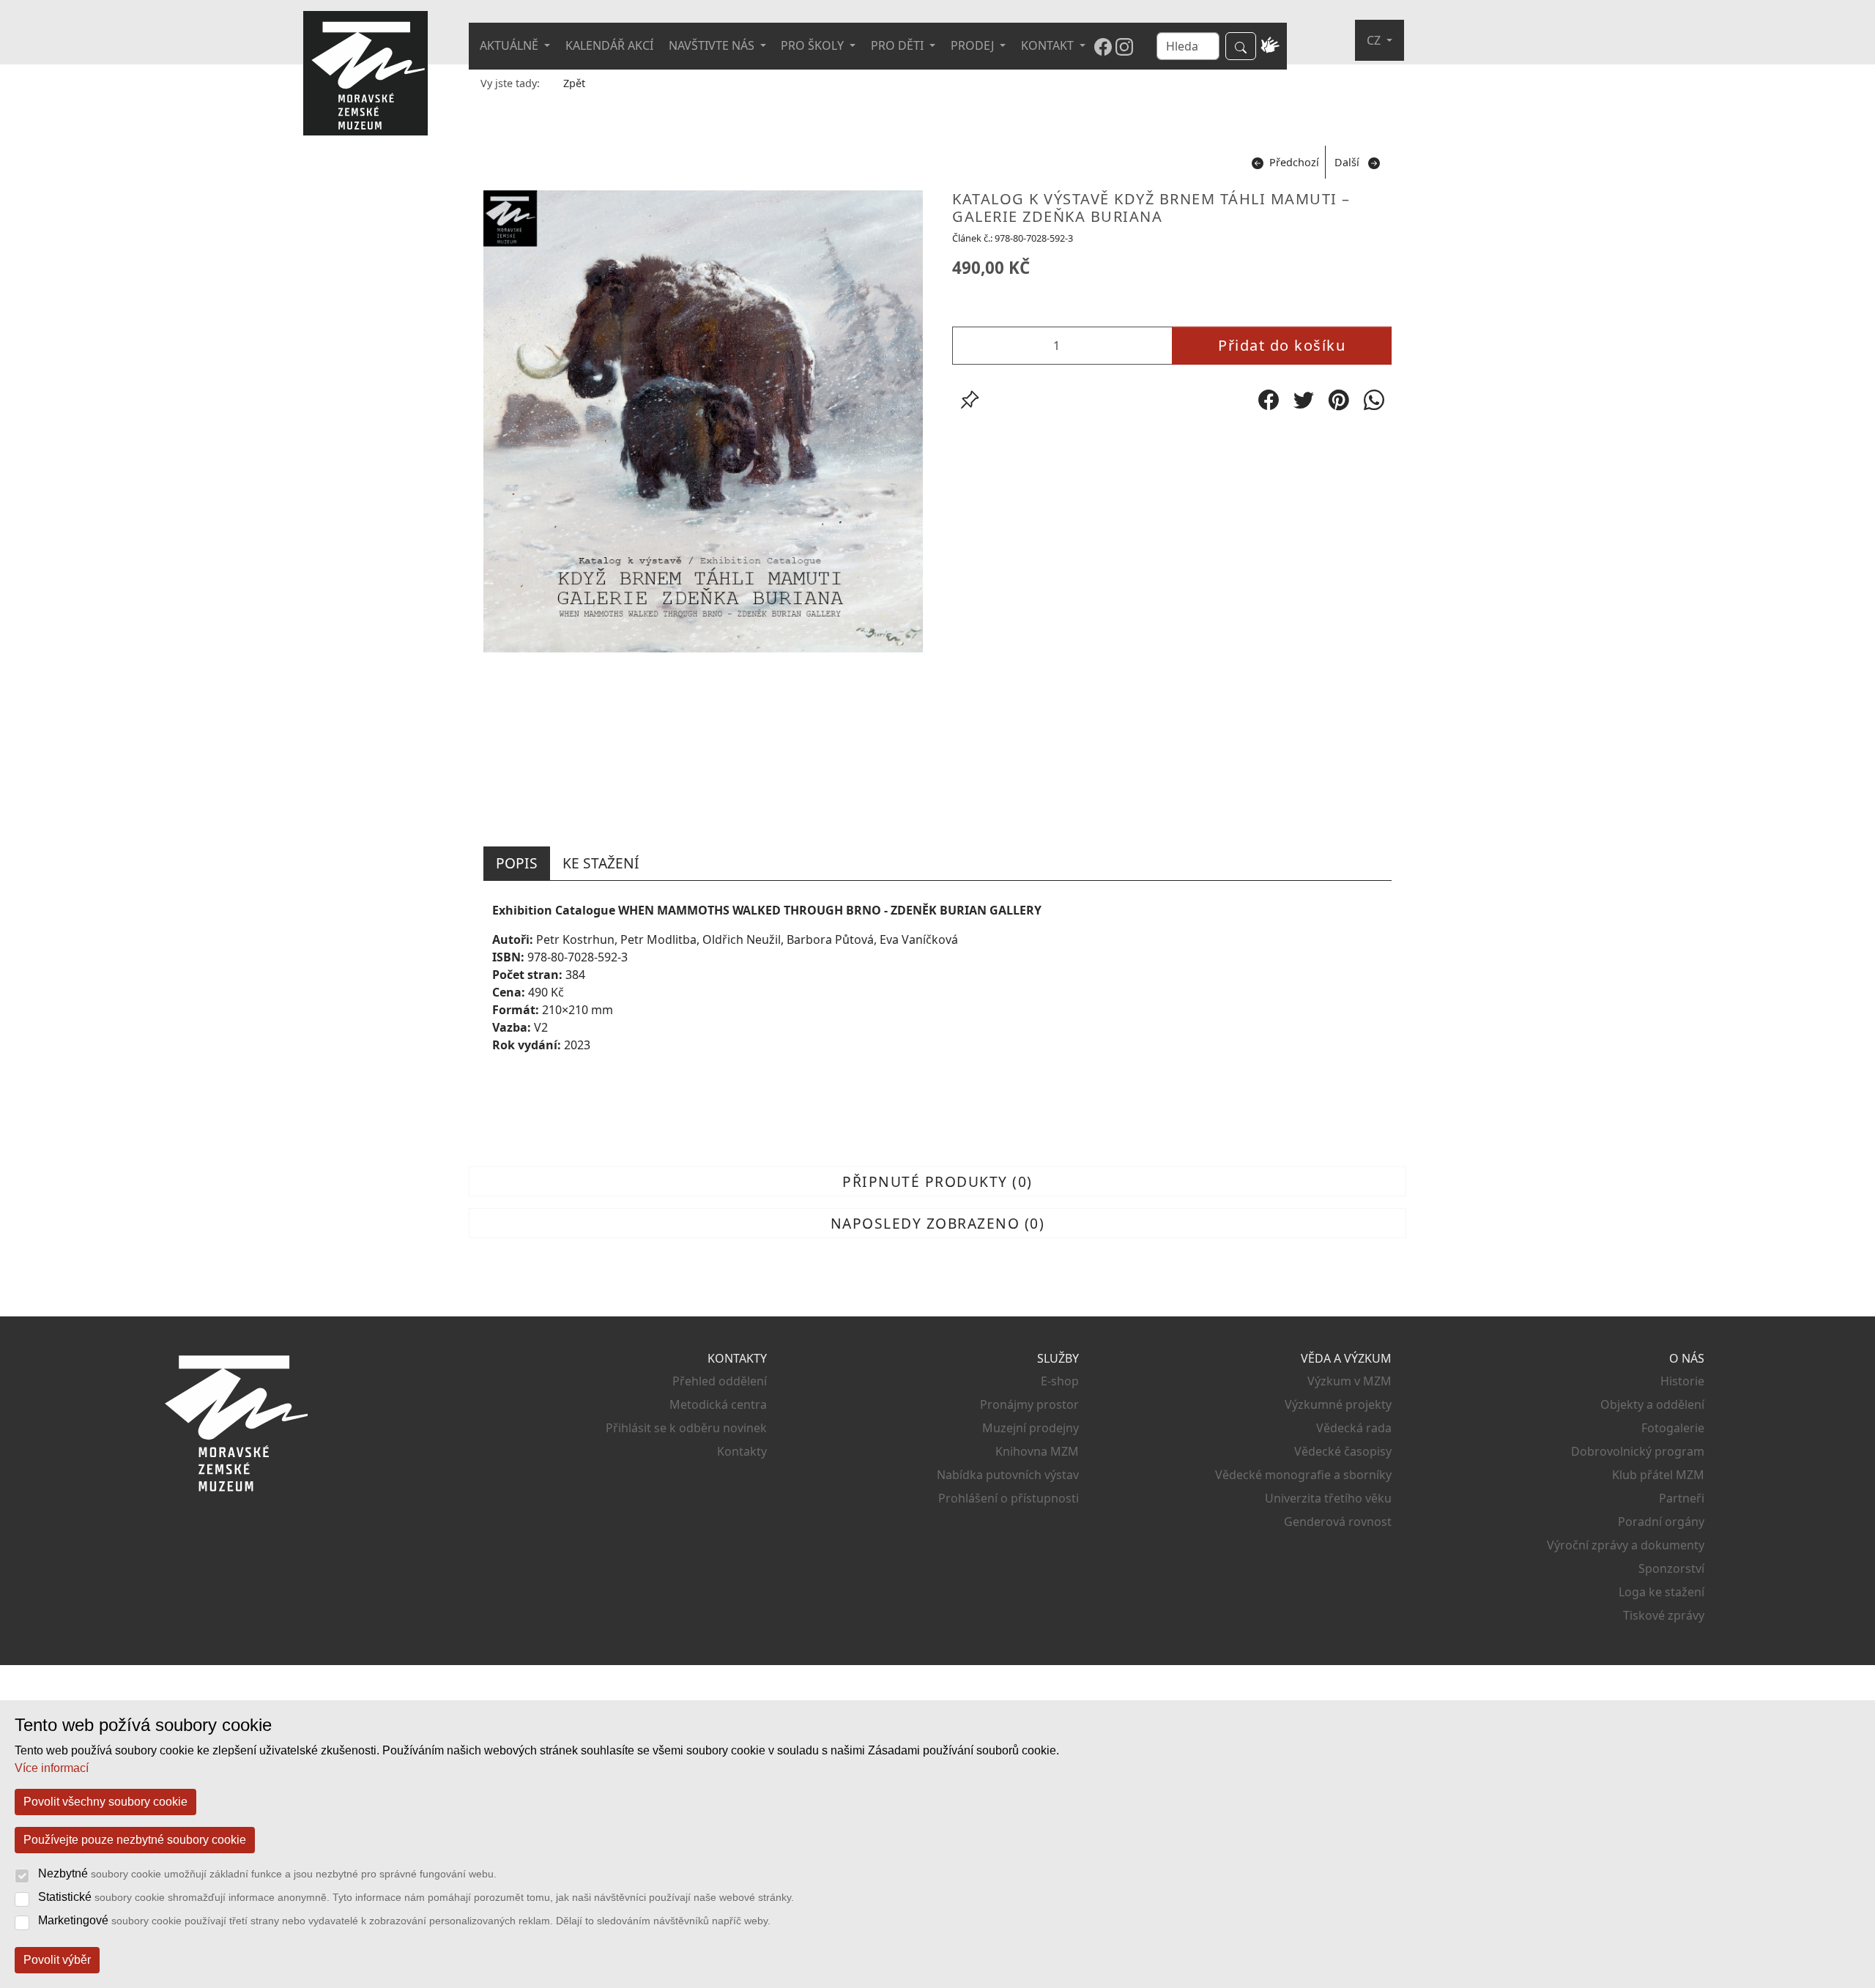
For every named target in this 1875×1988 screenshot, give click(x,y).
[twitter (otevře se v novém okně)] (1304, 400)
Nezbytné (267, 1873)
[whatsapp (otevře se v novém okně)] (1374, 400)
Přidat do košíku (1282, 345)
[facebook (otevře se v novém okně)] (1269, 400)
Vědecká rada (1354, 1428)
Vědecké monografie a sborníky (1303, 1475)
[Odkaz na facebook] (1103, 46)
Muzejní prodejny (1031, 1428)
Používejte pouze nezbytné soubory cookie (135, 1840)
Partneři (1682, 1498)
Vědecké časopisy (1343, 1451)
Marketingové (404, 1920)
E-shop (1060, 1381)
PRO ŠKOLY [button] (814, 45)
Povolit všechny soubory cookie (105, 1802)
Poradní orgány (1661, 1522)
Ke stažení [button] (601, 863)
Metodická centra (718, 1404)
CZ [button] (1375, 40)
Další (1347, 162)
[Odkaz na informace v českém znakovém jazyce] (1270, 46)
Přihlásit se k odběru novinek (686, 1428)
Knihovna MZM (1037, 1451)
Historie (1682, 1381)
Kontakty (742, 1451)
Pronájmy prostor (1029, 1404)
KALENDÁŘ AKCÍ (609, 45)
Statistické (416, 1897)
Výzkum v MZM (1349, 1381)
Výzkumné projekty (1338, 1404)
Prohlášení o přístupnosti (1009, 1498)
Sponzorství (1671, 1568)
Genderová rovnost (1338, 1522)
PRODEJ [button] (974, 45)
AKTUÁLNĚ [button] (510, 45)
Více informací (52, 1768)
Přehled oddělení (720, 1381)
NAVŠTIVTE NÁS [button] (713, 45)
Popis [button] (517, 863)
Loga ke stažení (1661, 1592)
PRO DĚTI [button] (899, 45)
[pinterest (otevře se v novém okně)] (1339, 400)
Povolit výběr (57, 1960)
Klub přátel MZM (1658, 1475)
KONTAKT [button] (1049, 45)
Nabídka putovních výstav (1008, 1475)
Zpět (574, 83)
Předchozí (1294, 162)
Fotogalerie (1673, 1428)
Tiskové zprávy (1664, 1615)
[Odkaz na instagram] (1124, 46)
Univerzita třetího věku (1328, 1498)
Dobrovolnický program (1638, 1451)
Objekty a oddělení (1652, 1404)
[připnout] (970, 400)
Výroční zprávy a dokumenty (1626, 1545)
